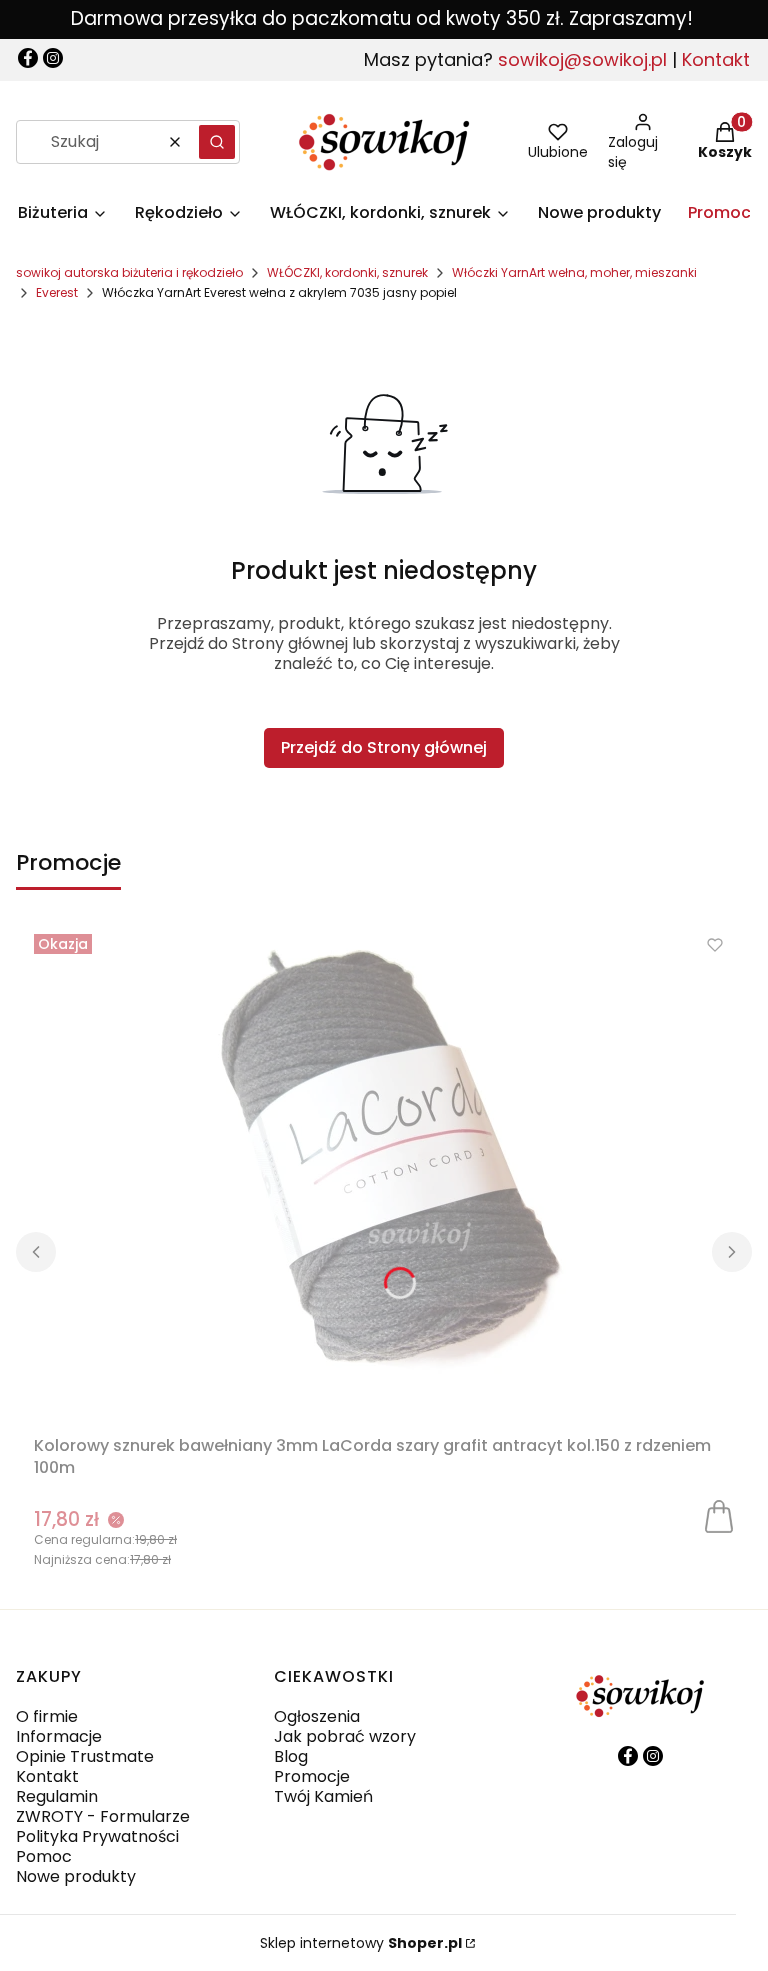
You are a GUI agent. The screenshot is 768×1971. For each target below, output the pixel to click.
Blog (291, 1756)
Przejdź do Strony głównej (384, 747)
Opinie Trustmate (85, 1756)
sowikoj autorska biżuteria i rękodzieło (129, 272)
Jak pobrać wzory (345, 1736)
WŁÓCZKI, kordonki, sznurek (347, 272)
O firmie (47, 1716)
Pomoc (44, 1856)
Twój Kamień (323, 1796)
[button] (217, 142)
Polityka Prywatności (97, 1836)
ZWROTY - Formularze (103, 1816)
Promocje (312, 1776)
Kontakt (716, 59)
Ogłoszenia (317, 1716)
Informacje (59, 1736)
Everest (57, 292)
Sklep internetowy (361, 1943)
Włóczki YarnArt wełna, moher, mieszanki (574, 272)
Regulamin (57, 1796)
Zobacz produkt (719, 1515)
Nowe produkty (76, 1876)
